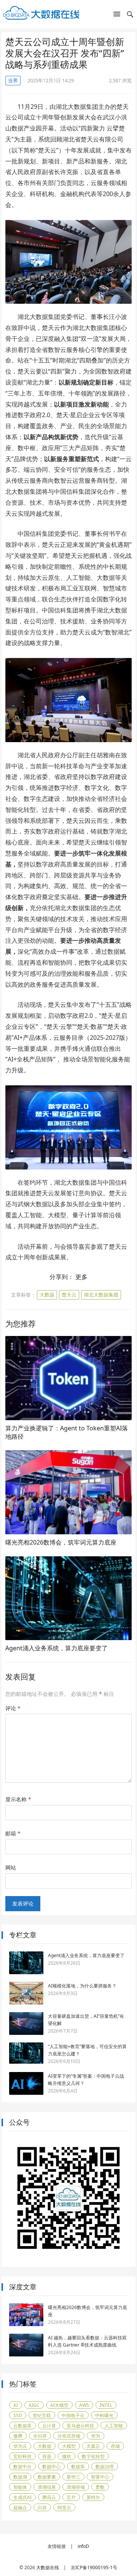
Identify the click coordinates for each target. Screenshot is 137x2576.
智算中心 (100, 2477)
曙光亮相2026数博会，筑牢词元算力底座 (61, 1542)
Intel (106, 2405)
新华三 (73, 2477)
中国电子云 (73, 2415)
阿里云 (64, 2508)
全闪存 (40, 2436)
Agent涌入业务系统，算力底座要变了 (57, 1648)
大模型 (69, 2446)
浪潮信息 (47, 2487)
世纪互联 (42, 2415)
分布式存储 (69, 2436)
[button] (117, 16)
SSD (18, 2415)
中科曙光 (104, 2415)
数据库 (78, 2467)
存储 (115, 2446)
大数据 (47, 1295)
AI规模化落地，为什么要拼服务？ (82, 1986)
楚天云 (69, 1295)
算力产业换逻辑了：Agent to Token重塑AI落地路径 (67, 1432)
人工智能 (114, 2426)
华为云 (20, 2446)
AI (16, 2405)
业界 (13, 80)
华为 (96, 2436)
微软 (67, 2456)
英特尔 (93, 2497)
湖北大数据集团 (101, 1295)
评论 (13, 1708)
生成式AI (22, 2497)
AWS (84, 2405)
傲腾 (18, 2436)
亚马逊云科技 (80, 2426)
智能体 (20, 2487)
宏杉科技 (22, 2456)
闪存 (42, 2508)
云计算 (49, 2426)
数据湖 (20, 2477)
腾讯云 (49, 2497)
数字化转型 (93, 2456)
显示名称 (18, 1799)
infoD (83, 2546)
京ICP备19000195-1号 (94, 2567)
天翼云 (93, 2446)
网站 (11, 1867)
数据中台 (22, 2467)
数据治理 (105, 2467)
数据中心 (51, 2467)
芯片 (71, 2497)
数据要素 (47, 2477)
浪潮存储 (76, 2487)
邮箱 (13, 1833)
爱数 (100, 2487)
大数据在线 (48, 2567)
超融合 (20, 2508)
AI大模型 (59, 2405)
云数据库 (22, 2426)
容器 (47, 2456)
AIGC (34, 2405)
